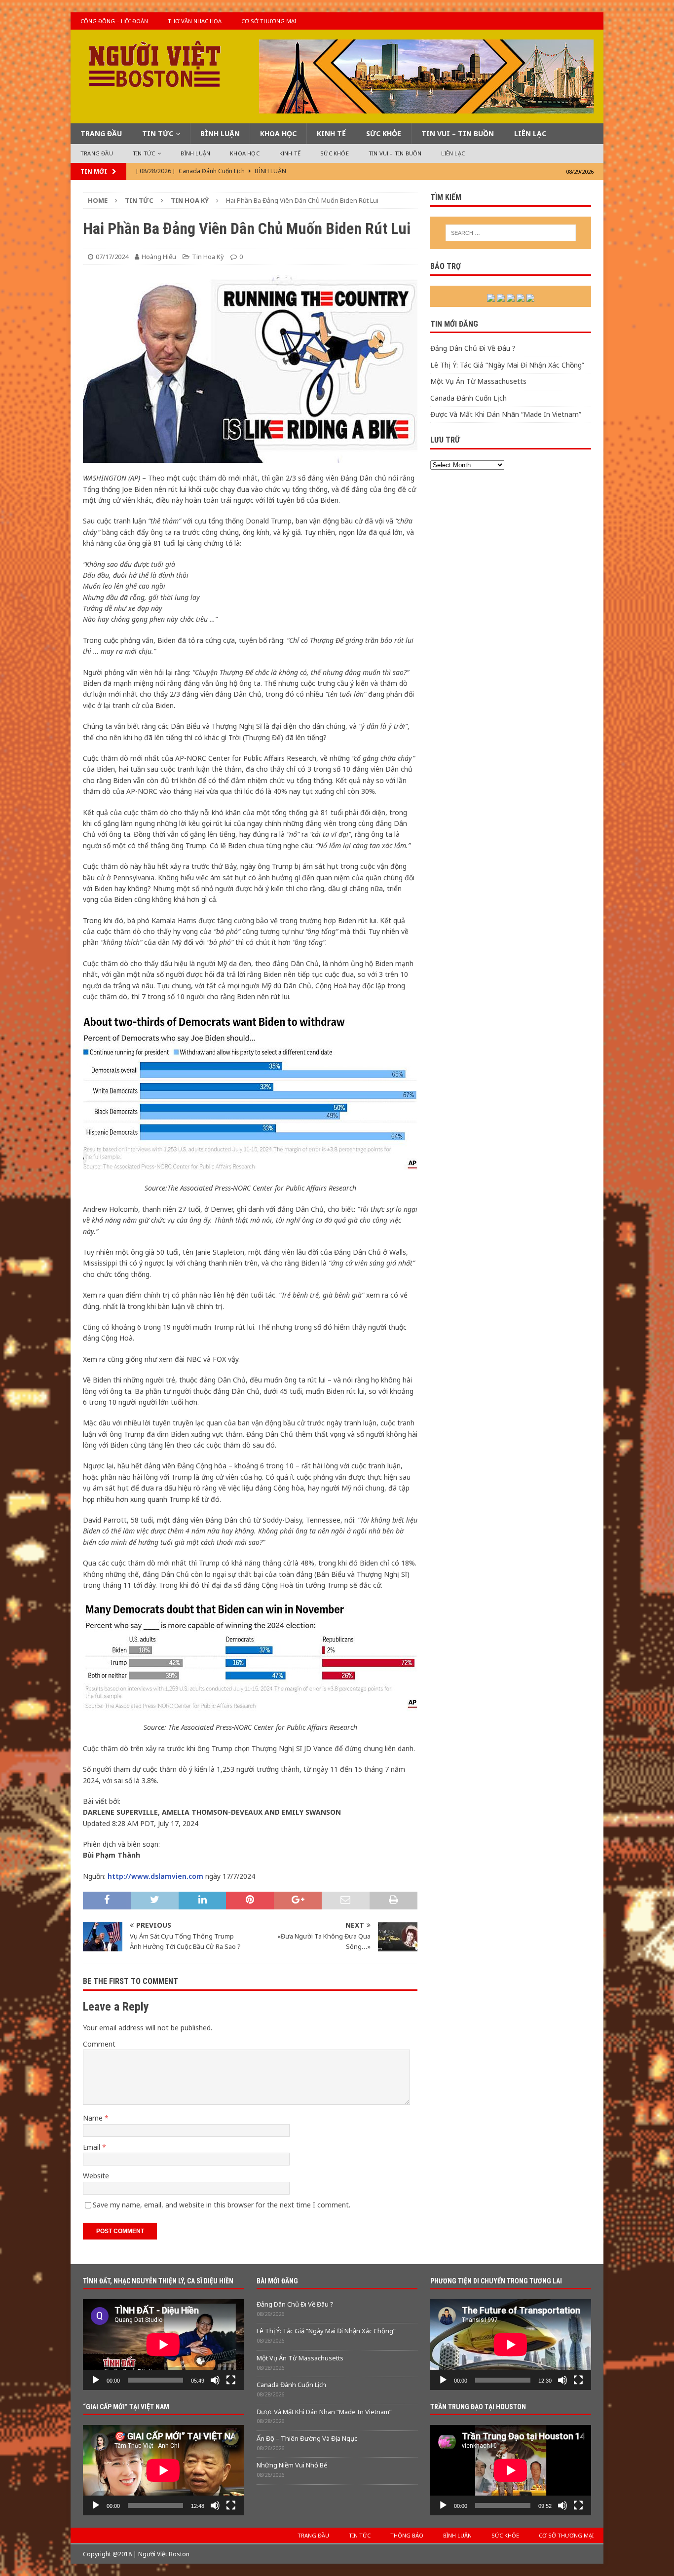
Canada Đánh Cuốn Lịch (468, 398)
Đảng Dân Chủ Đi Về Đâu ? (473, 348)
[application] (163, 2344)
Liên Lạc (530, 133)
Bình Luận (220, 133)
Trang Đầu (101, 133)
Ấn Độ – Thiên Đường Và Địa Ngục (307, 2438)
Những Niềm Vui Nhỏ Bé (292, 2465)
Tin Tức (158, 133)
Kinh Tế (331, 133)
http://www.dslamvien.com (155, 1876)
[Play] (96, 2380)
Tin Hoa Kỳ (208, 257)
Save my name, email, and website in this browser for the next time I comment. (222, 2205)
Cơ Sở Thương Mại (269, 21)
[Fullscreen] (231, 2380)
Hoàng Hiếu (159, 257)
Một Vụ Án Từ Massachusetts (478, 381)
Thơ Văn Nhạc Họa (195, 21)
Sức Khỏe (384, 133)
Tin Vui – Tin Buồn (458, 133)
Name (94, 2118)
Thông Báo (407, 2535)
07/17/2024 (112, 257)
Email (93, 2147)
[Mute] (215, 2380)
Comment (99, 2044)
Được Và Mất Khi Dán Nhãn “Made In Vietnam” (506, 414)
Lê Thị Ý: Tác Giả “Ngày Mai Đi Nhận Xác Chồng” (507, 365)
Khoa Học (278, 133)
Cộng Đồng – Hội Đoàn (114, 21)
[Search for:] (511, 233)
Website (96, 2176)
